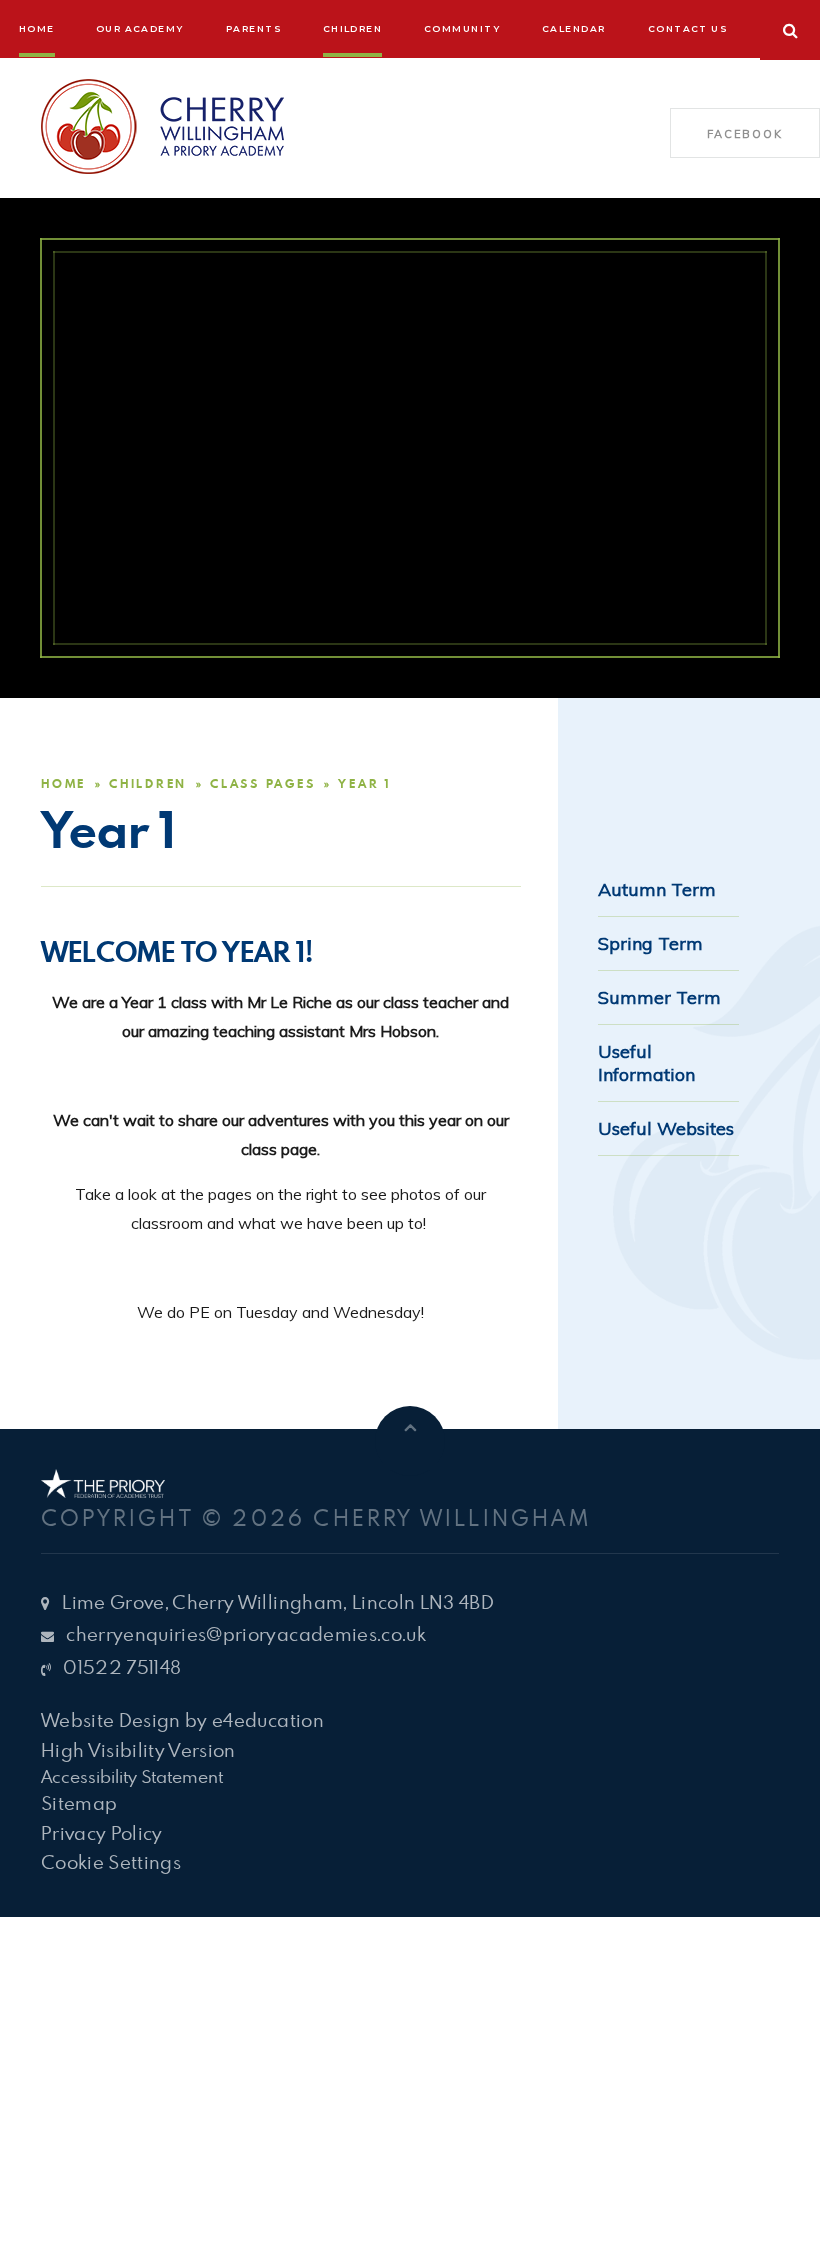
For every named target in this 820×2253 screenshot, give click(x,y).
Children (148, 783)
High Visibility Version (138, 1749)
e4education (268, 1719)
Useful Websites (666, 1128)
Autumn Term (657, 889)
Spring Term (650, 943)
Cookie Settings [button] (111, 1861)
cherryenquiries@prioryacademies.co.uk (246, 1633)
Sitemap (79, 1802)
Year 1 (364, 783)
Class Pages (262, 783)
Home (63, 783)
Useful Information (646, 1063)
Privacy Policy (102, 1832)
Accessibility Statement (132, 1776)
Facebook (744, 134)
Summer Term (659, 997)
